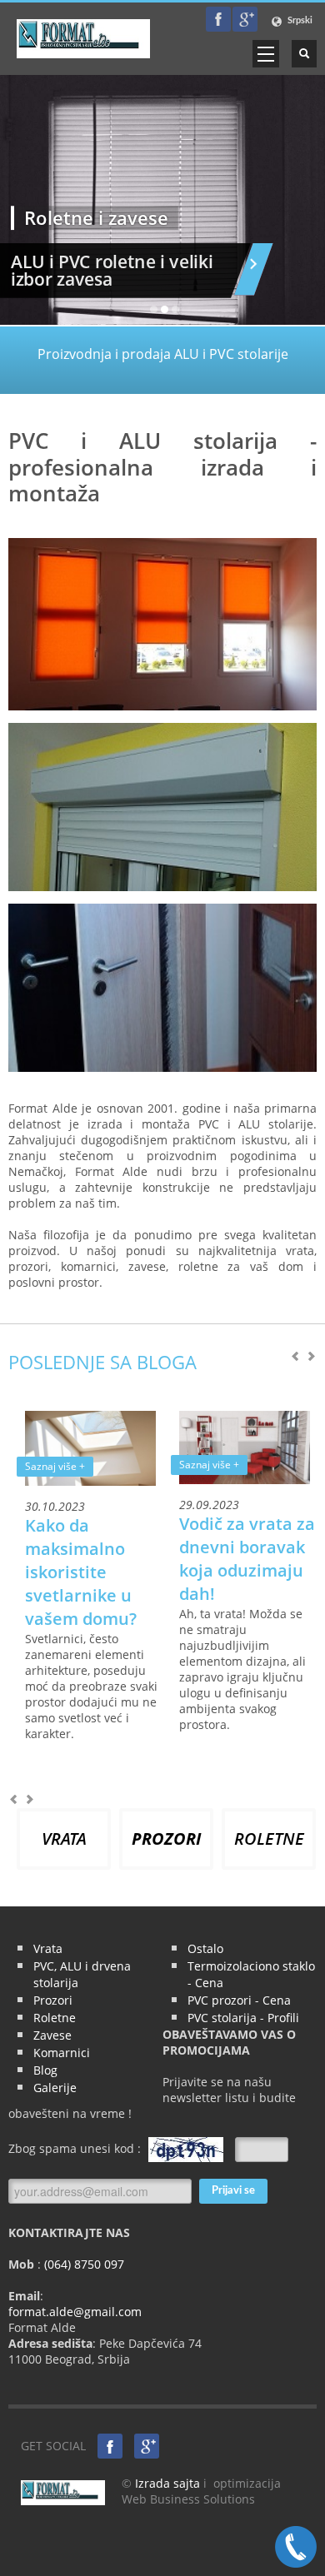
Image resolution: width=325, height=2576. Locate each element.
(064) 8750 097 (82, 2264)
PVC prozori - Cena (239, 2000)
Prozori (53, 2000)
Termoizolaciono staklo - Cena (251, 1974)
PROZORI (166, 1839)
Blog (45, 2070)
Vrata (48, 1948)
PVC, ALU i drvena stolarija (82, 1974)
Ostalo (205, 1948)
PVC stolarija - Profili (243, 2018)
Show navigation (266, 54)
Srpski (299, 20)
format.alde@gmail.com (75, 2312)
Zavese (52, 2035)
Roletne (55, 2018)
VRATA (64, 1839)
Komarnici (62, 2053)
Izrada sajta (167, 2483)
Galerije (55, 2088)
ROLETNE (269, 1839)
